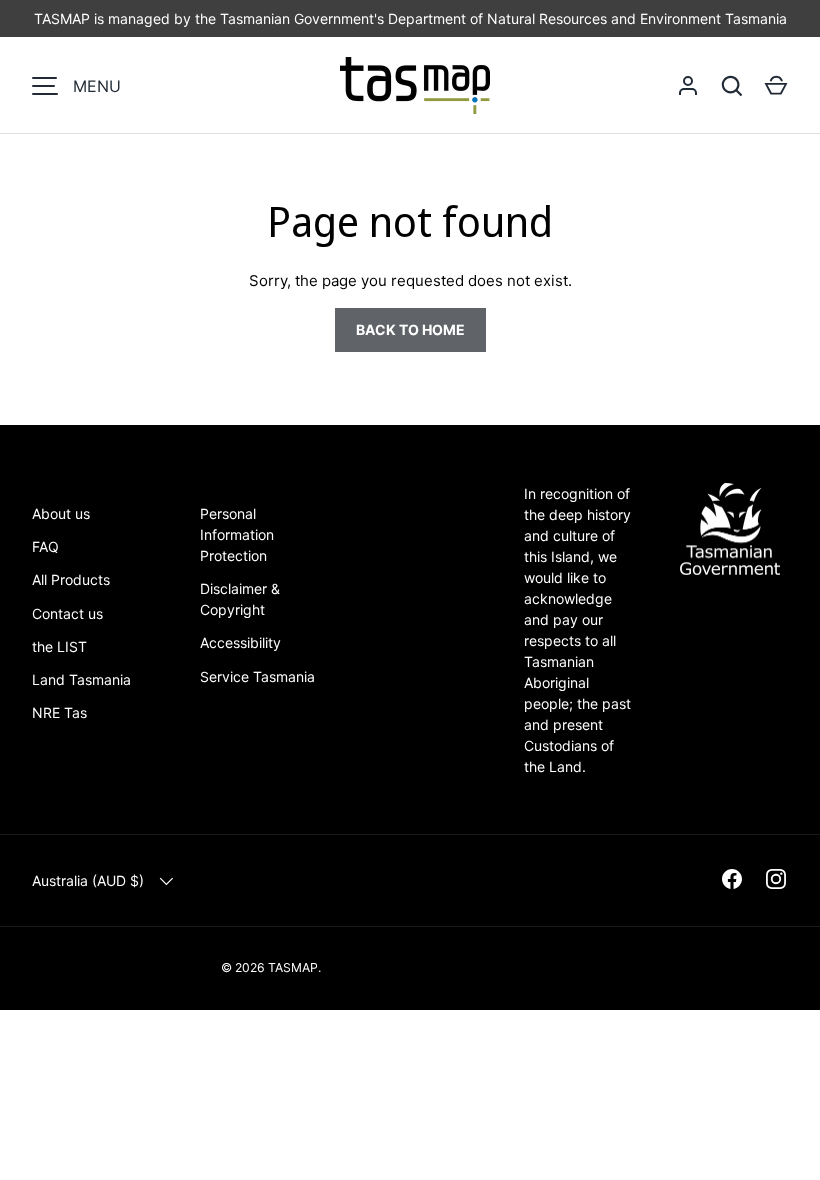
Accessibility (240, 642)
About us (61, 513)
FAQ (45, 546)
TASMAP (293, 967)
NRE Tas (59, 712)
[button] (776, 86)
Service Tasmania (257, 676)
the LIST (59, 646)
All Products (71, 579)
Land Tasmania (81, 679)
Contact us (67, 613)
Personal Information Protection (237, 534)
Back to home (410, 329)
